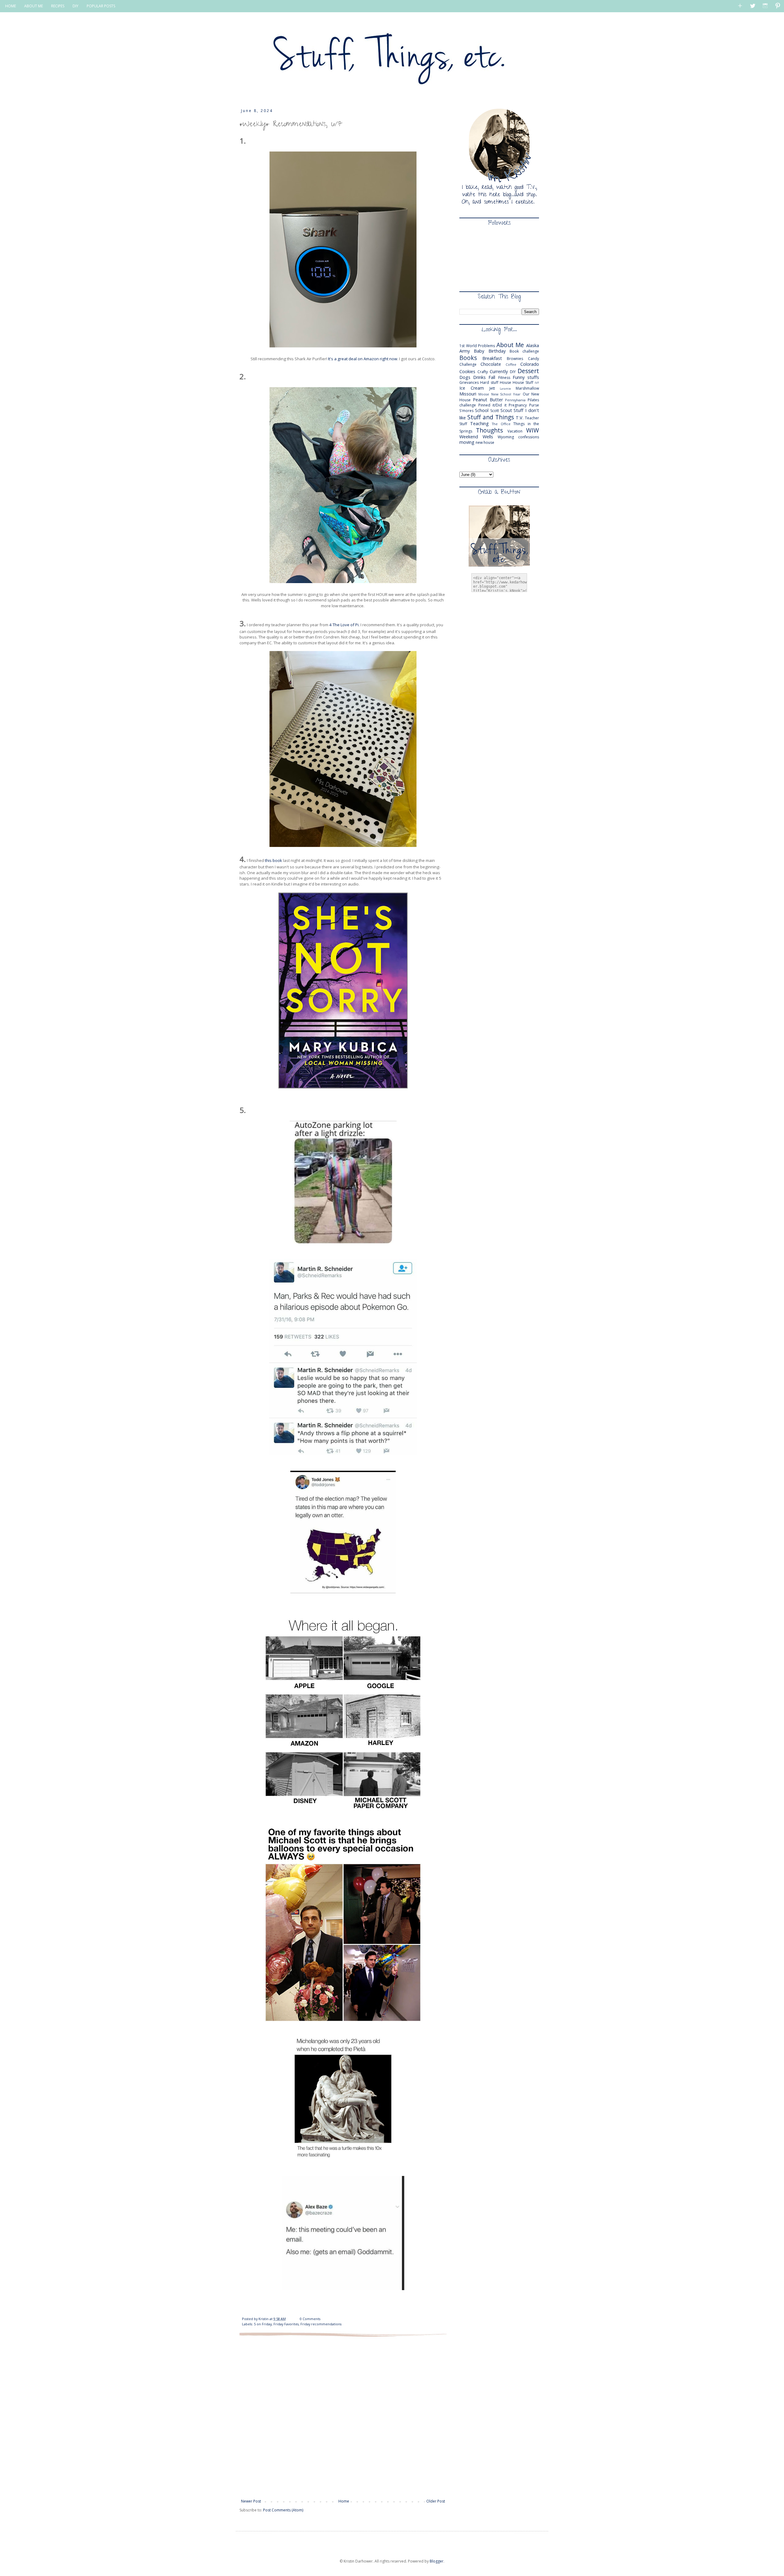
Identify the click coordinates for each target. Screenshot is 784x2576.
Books (468, 358)
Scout (506, 410)
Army (465, 351)
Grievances (469, 382)
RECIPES (58, 6)
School (482, 410)
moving (467, 442)
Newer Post (251, 2501)
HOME (11, 6)
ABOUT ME (34, 6)
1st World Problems (477, 346)
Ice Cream (472, 388)
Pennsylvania (515, 400)
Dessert (528, 371)
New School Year (506, 394)
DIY (75, 6)
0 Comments (310, 2319)
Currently (499, 371)
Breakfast (492, 358)
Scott (495, 411)
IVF (537, 383)
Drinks (479, 377)
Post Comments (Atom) (283, 2510)
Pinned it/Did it (492, 405)
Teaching (479, 423)
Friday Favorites (286, 2324)
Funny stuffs (526, 377)
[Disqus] (343, 2417)
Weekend (469, 437)
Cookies (467, 371)
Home (344, 2501)
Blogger (437, 2561)
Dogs (465, 377)
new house (485, 442)
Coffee (511, 364)
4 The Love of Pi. (344, 625)
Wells (488, 437)
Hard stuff (489, 382)
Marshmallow (527, 388)
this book (273, 860)
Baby (479, 351)
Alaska (533, 345)
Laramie (505, 389)
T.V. (520, 418)
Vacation (515, 431)
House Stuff (523, 382)
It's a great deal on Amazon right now (363, 359)
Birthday (497, 351)
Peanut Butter (488, 400)
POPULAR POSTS (101, 6)
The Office (501, 424)
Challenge (468, 364)
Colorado (530, 364)
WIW (533, 430)
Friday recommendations (321, 2324)
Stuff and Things (491, 417)
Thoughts (489, 430)
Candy (533, 359)
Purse (534, 405)
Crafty (483, 372)
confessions (529, 437)
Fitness (504, 378)
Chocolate (491, 364)
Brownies (515, 359)
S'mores (466, 411)
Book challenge (524, 351)
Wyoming (506, 437)
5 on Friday (263, 2324)
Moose (484, 394)
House (505, 382)
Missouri (468, 394)
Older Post (436, 2501)
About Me (510, 345)
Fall (492, 377)
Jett (492, 388)
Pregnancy (518, 405)
